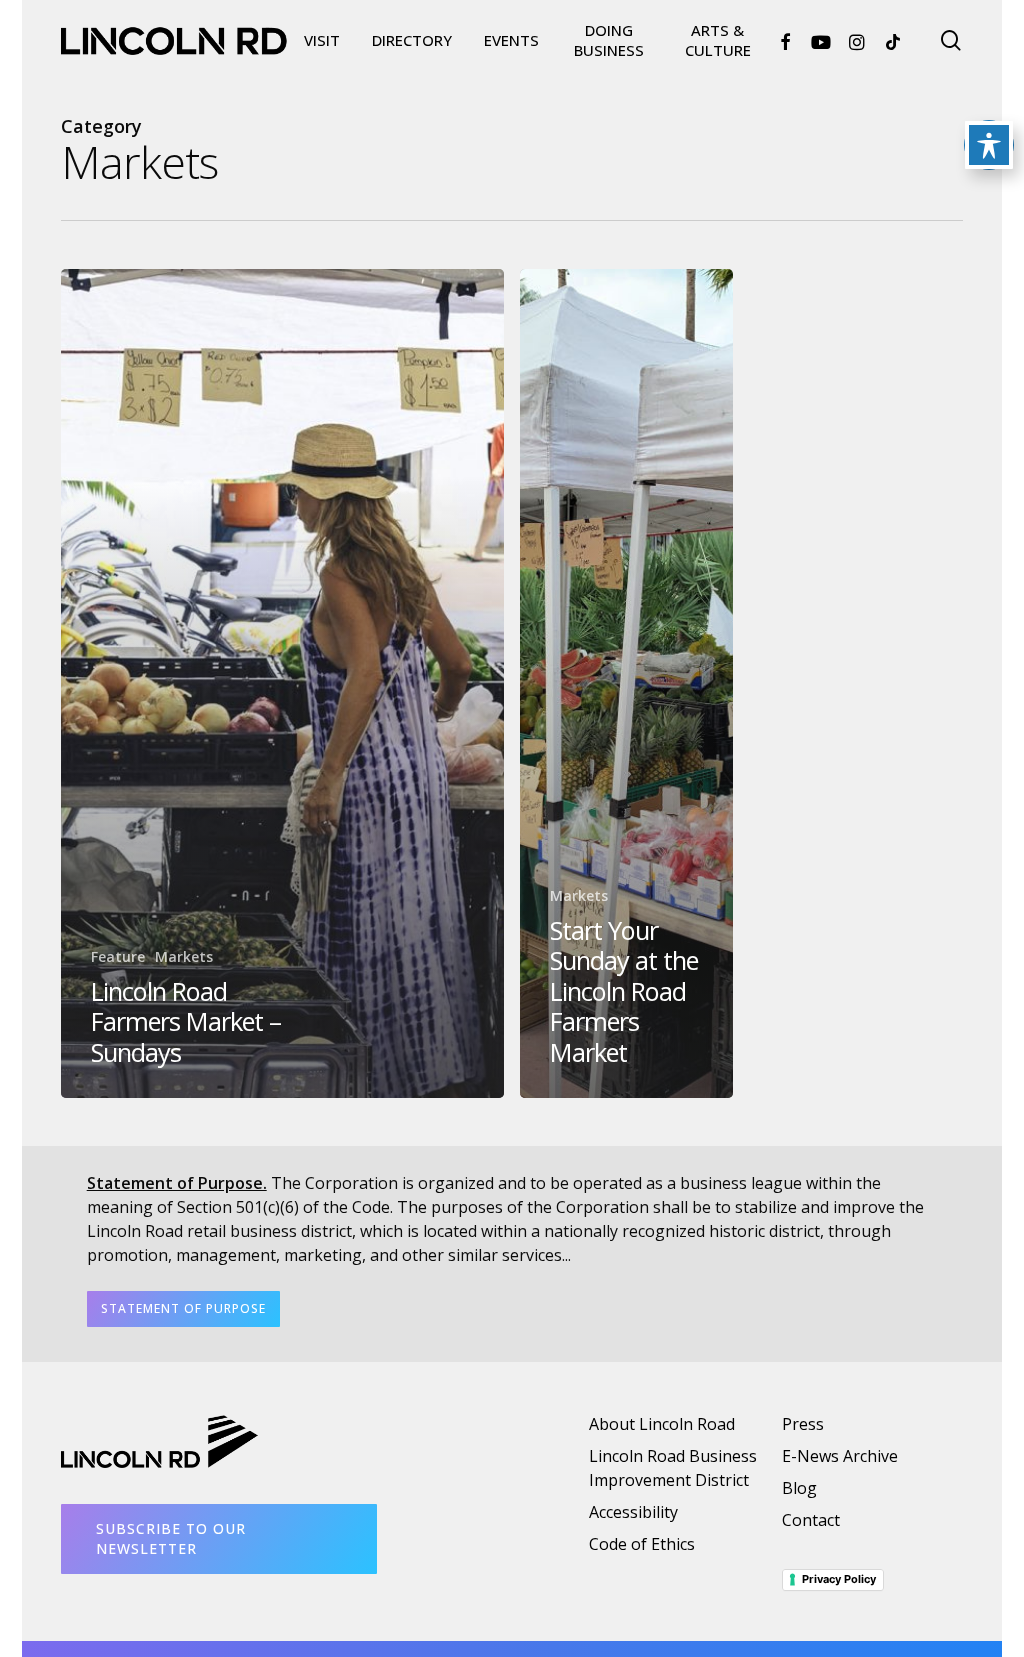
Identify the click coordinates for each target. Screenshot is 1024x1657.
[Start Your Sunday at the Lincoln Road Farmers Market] (626, 683)
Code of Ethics (642, 1544)
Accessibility (633, 1512)
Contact (811, 1520)
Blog (799, 1488)
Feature (118, 956)
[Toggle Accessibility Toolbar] (989, 145)
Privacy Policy (839, 1579)
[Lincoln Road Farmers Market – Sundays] (282, 683)
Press (803, 1424)
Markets (184, 956)
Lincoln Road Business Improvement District (673, 1468)
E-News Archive (840, 1456)
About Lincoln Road (662, 1424)
